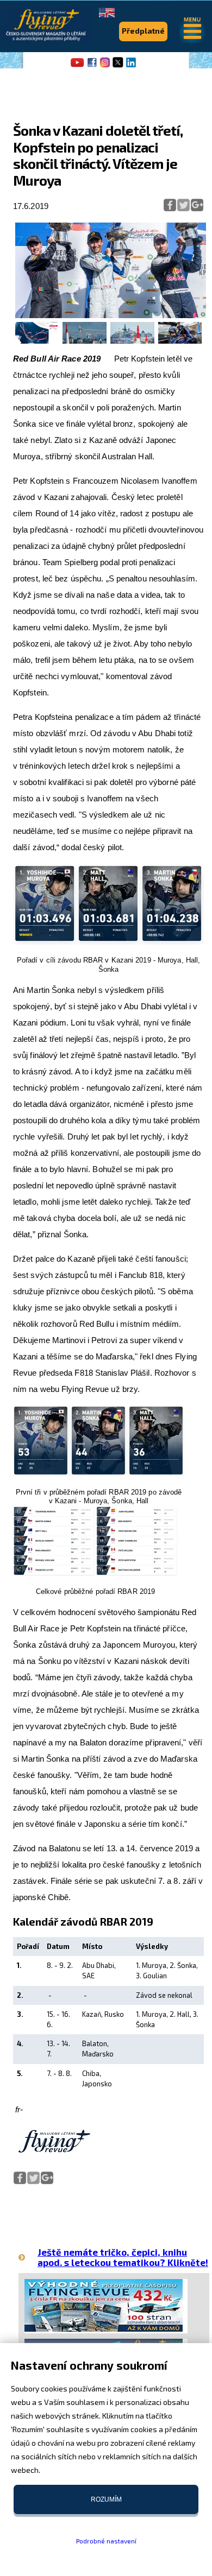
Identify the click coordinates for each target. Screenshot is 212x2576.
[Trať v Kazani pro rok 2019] (37, 341)
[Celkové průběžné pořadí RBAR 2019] (95, 1574)
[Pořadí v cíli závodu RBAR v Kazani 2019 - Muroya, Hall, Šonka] (108, 942)
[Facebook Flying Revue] (92, 66)
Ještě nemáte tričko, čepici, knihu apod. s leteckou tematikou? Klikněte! (123, 2257)
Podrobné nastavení (106, 2541)
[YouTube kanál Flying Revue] (76, 66)
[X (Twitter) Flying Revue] (118, 66)
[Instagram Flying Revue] (105, 66)
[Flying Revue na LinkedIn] (131, 66)
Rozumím (106, 2499)
